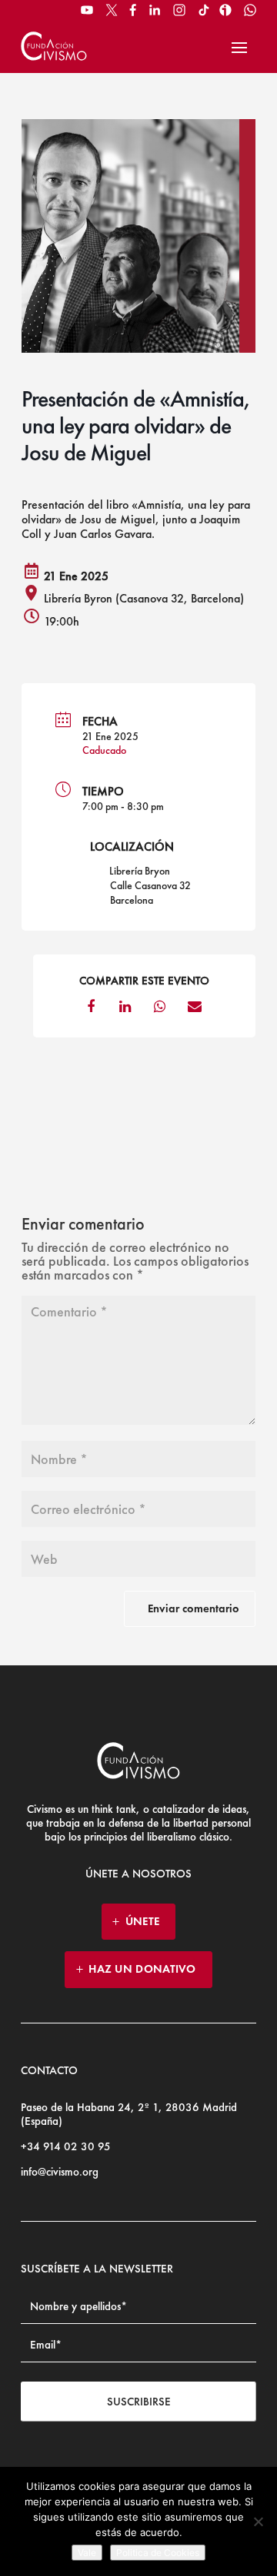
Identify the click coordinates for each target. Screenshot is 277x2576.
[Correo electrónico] (195, 1011)
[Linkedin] (125, 1011)
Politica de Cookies (158, 2553)
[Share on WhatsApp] (160, 1011)
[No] (258, 2521)
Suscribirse (139, 2402)
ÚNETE (143, 1921)
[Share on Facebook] (91, 1011)
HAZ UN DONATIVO (142, 1969)
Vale (87, 2553)
